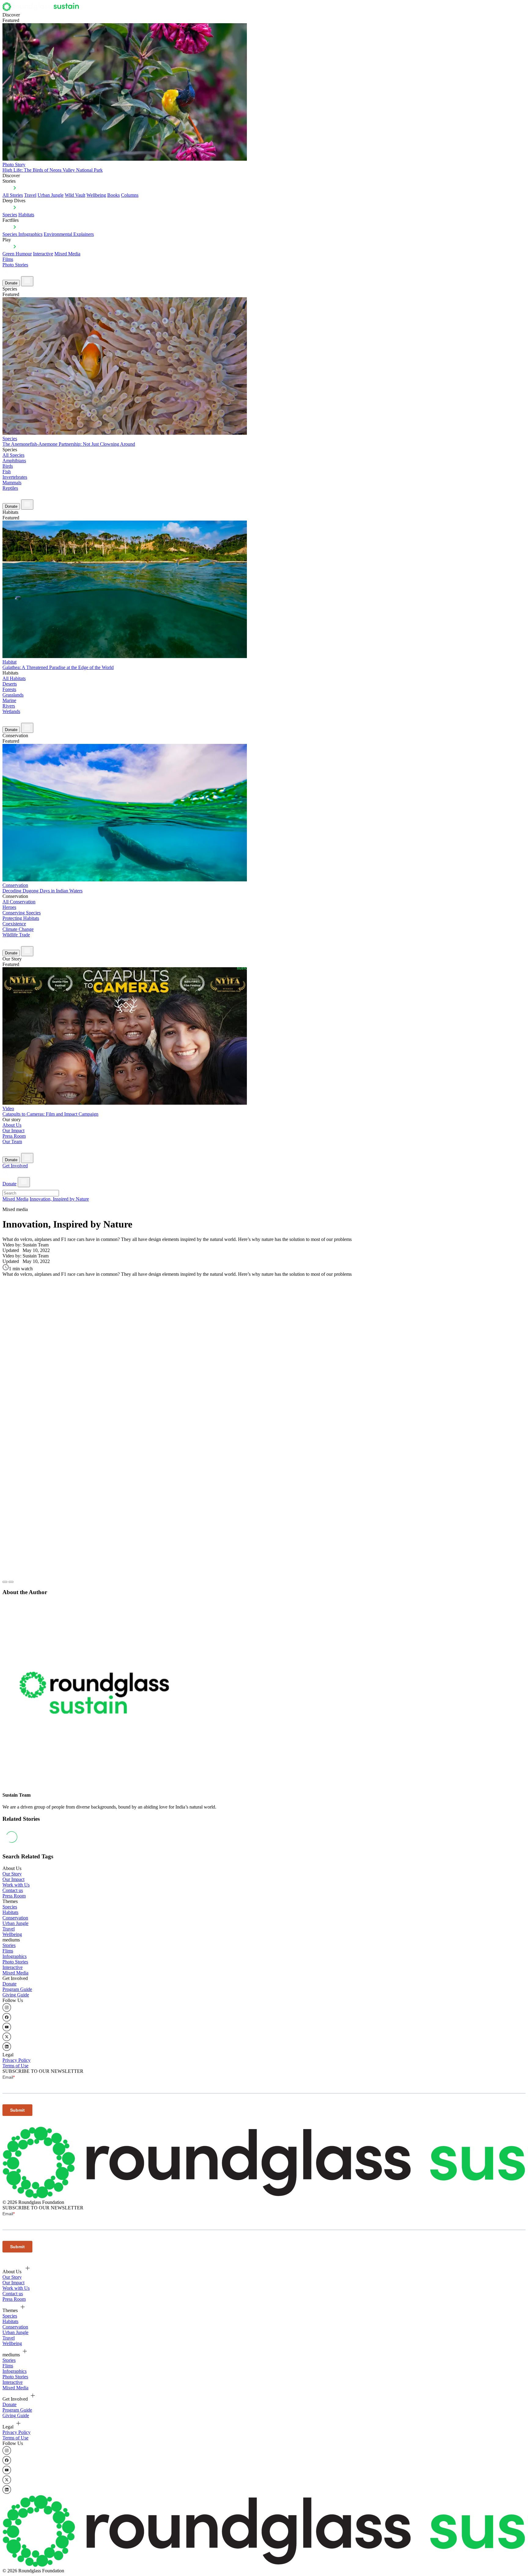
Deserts (10, 684)
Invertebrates (15, 477)
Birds (8, 466)
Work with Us (16, 1885)
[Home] (42, 9)
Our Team (12, 1142)
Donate (11, 283)
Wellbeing (96, 195)
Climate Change (18, 929)
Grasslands (13, 695)
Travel (30, 195)
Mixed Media (67, 254)
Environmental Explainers (69, 234)
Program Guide (17, 1989)
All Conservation (19, 902)
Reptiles (10, 488)
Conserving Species (22, 913)
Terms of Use (15, 2066)
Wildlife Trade (16, 935)
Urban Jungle (51, 195)
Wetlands (11, 711)
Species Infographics (22, 234)
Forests (9, 689)
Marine (9, 700)
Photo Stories (15, 265)
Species (10, 215)
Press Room (14, 1136)
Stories (9, 1945)
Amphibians (14, 461)
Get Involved (15, 1166)
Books (114, 195)
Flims (8, 1951)
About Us (12, 1125)
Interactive (43, 254)
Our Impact (13, 1131)
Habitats (26, 215)
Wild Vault (75, 195)
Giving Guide (16, 1995)
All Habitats (14, 678)
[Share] (11, 1582)
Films (8, 259)
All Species (13, 455)
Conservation (15, 1918)
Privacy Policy (16, 2060)
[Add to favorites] (5, 1582)
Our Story (12, 1874)
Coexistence (14, 924)
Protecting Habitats (21, 918)
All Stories (13, 195)
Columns (130, 195)
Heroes (9, 907)
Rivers (9, 706)
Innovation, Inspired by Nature (59, 1199)
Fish (7, 472)
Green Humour (17, 254)
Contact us (13, 1890)
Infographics (15, 1956)
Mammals (12, 483)
